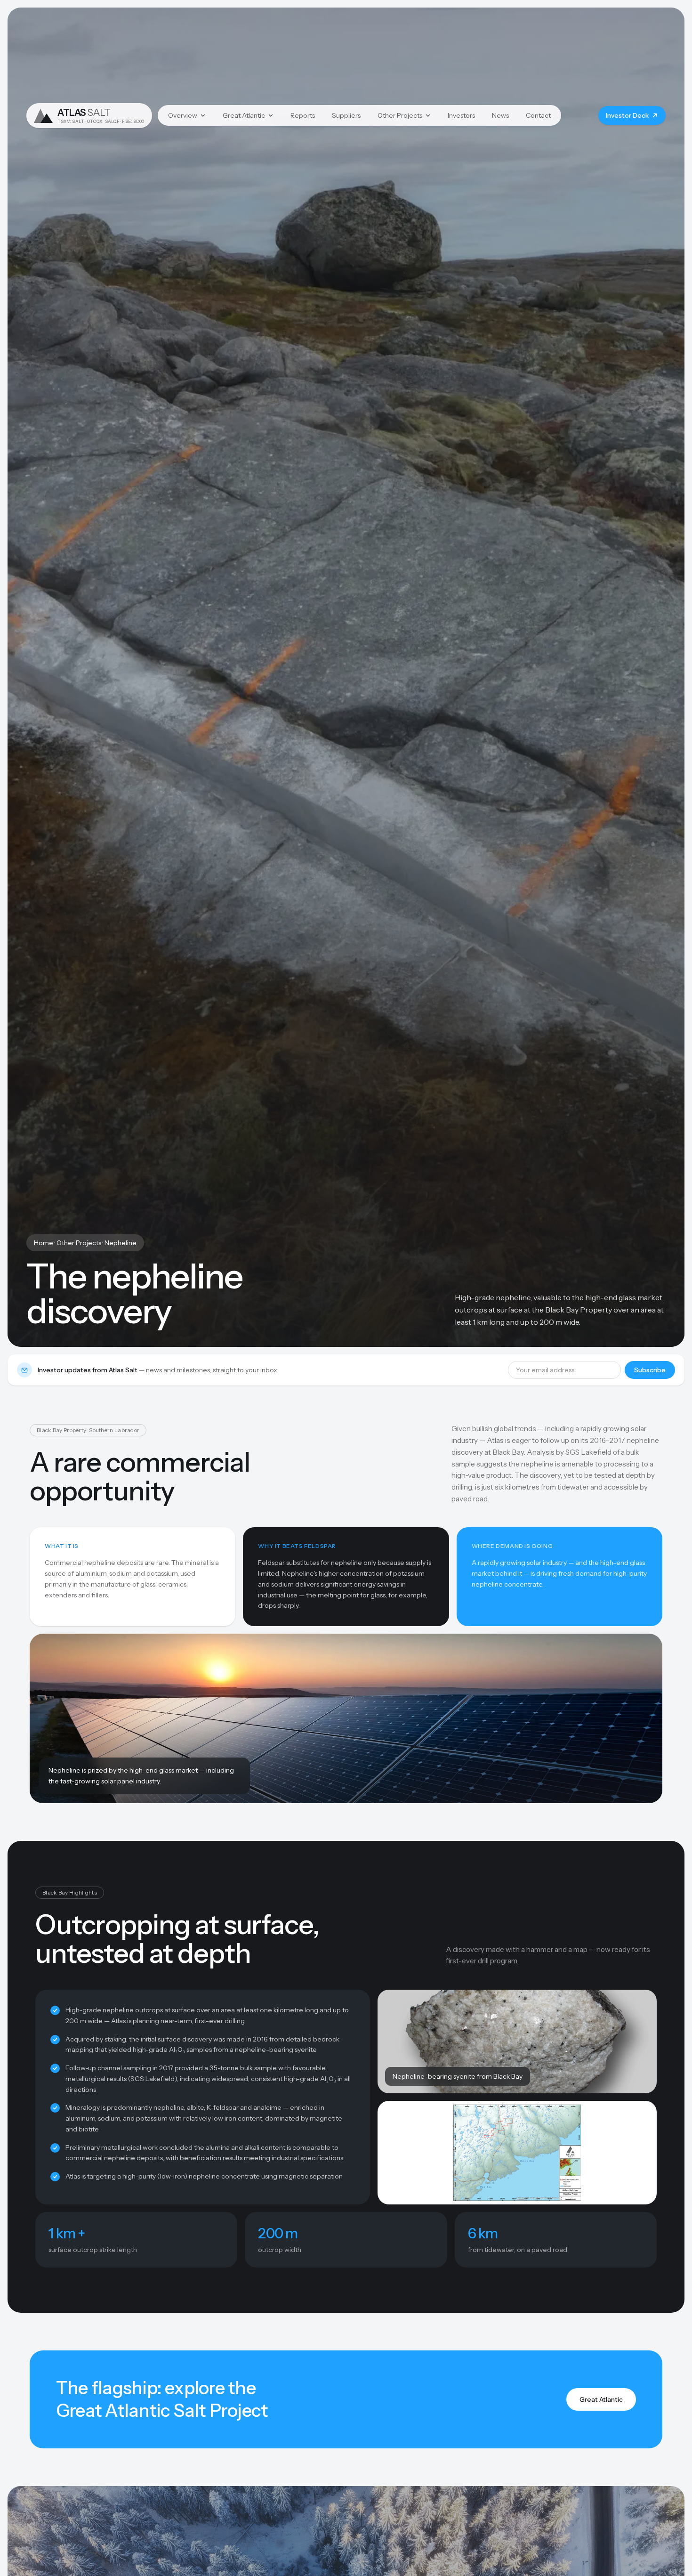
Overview (183, 115)
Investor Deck (627, 115)
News (500, 115)
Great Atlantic (244, 115)
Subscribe (650, 1370)
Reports (303, 115)
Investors (461, 115)
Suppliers (346, 115)
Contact (538, 115)
